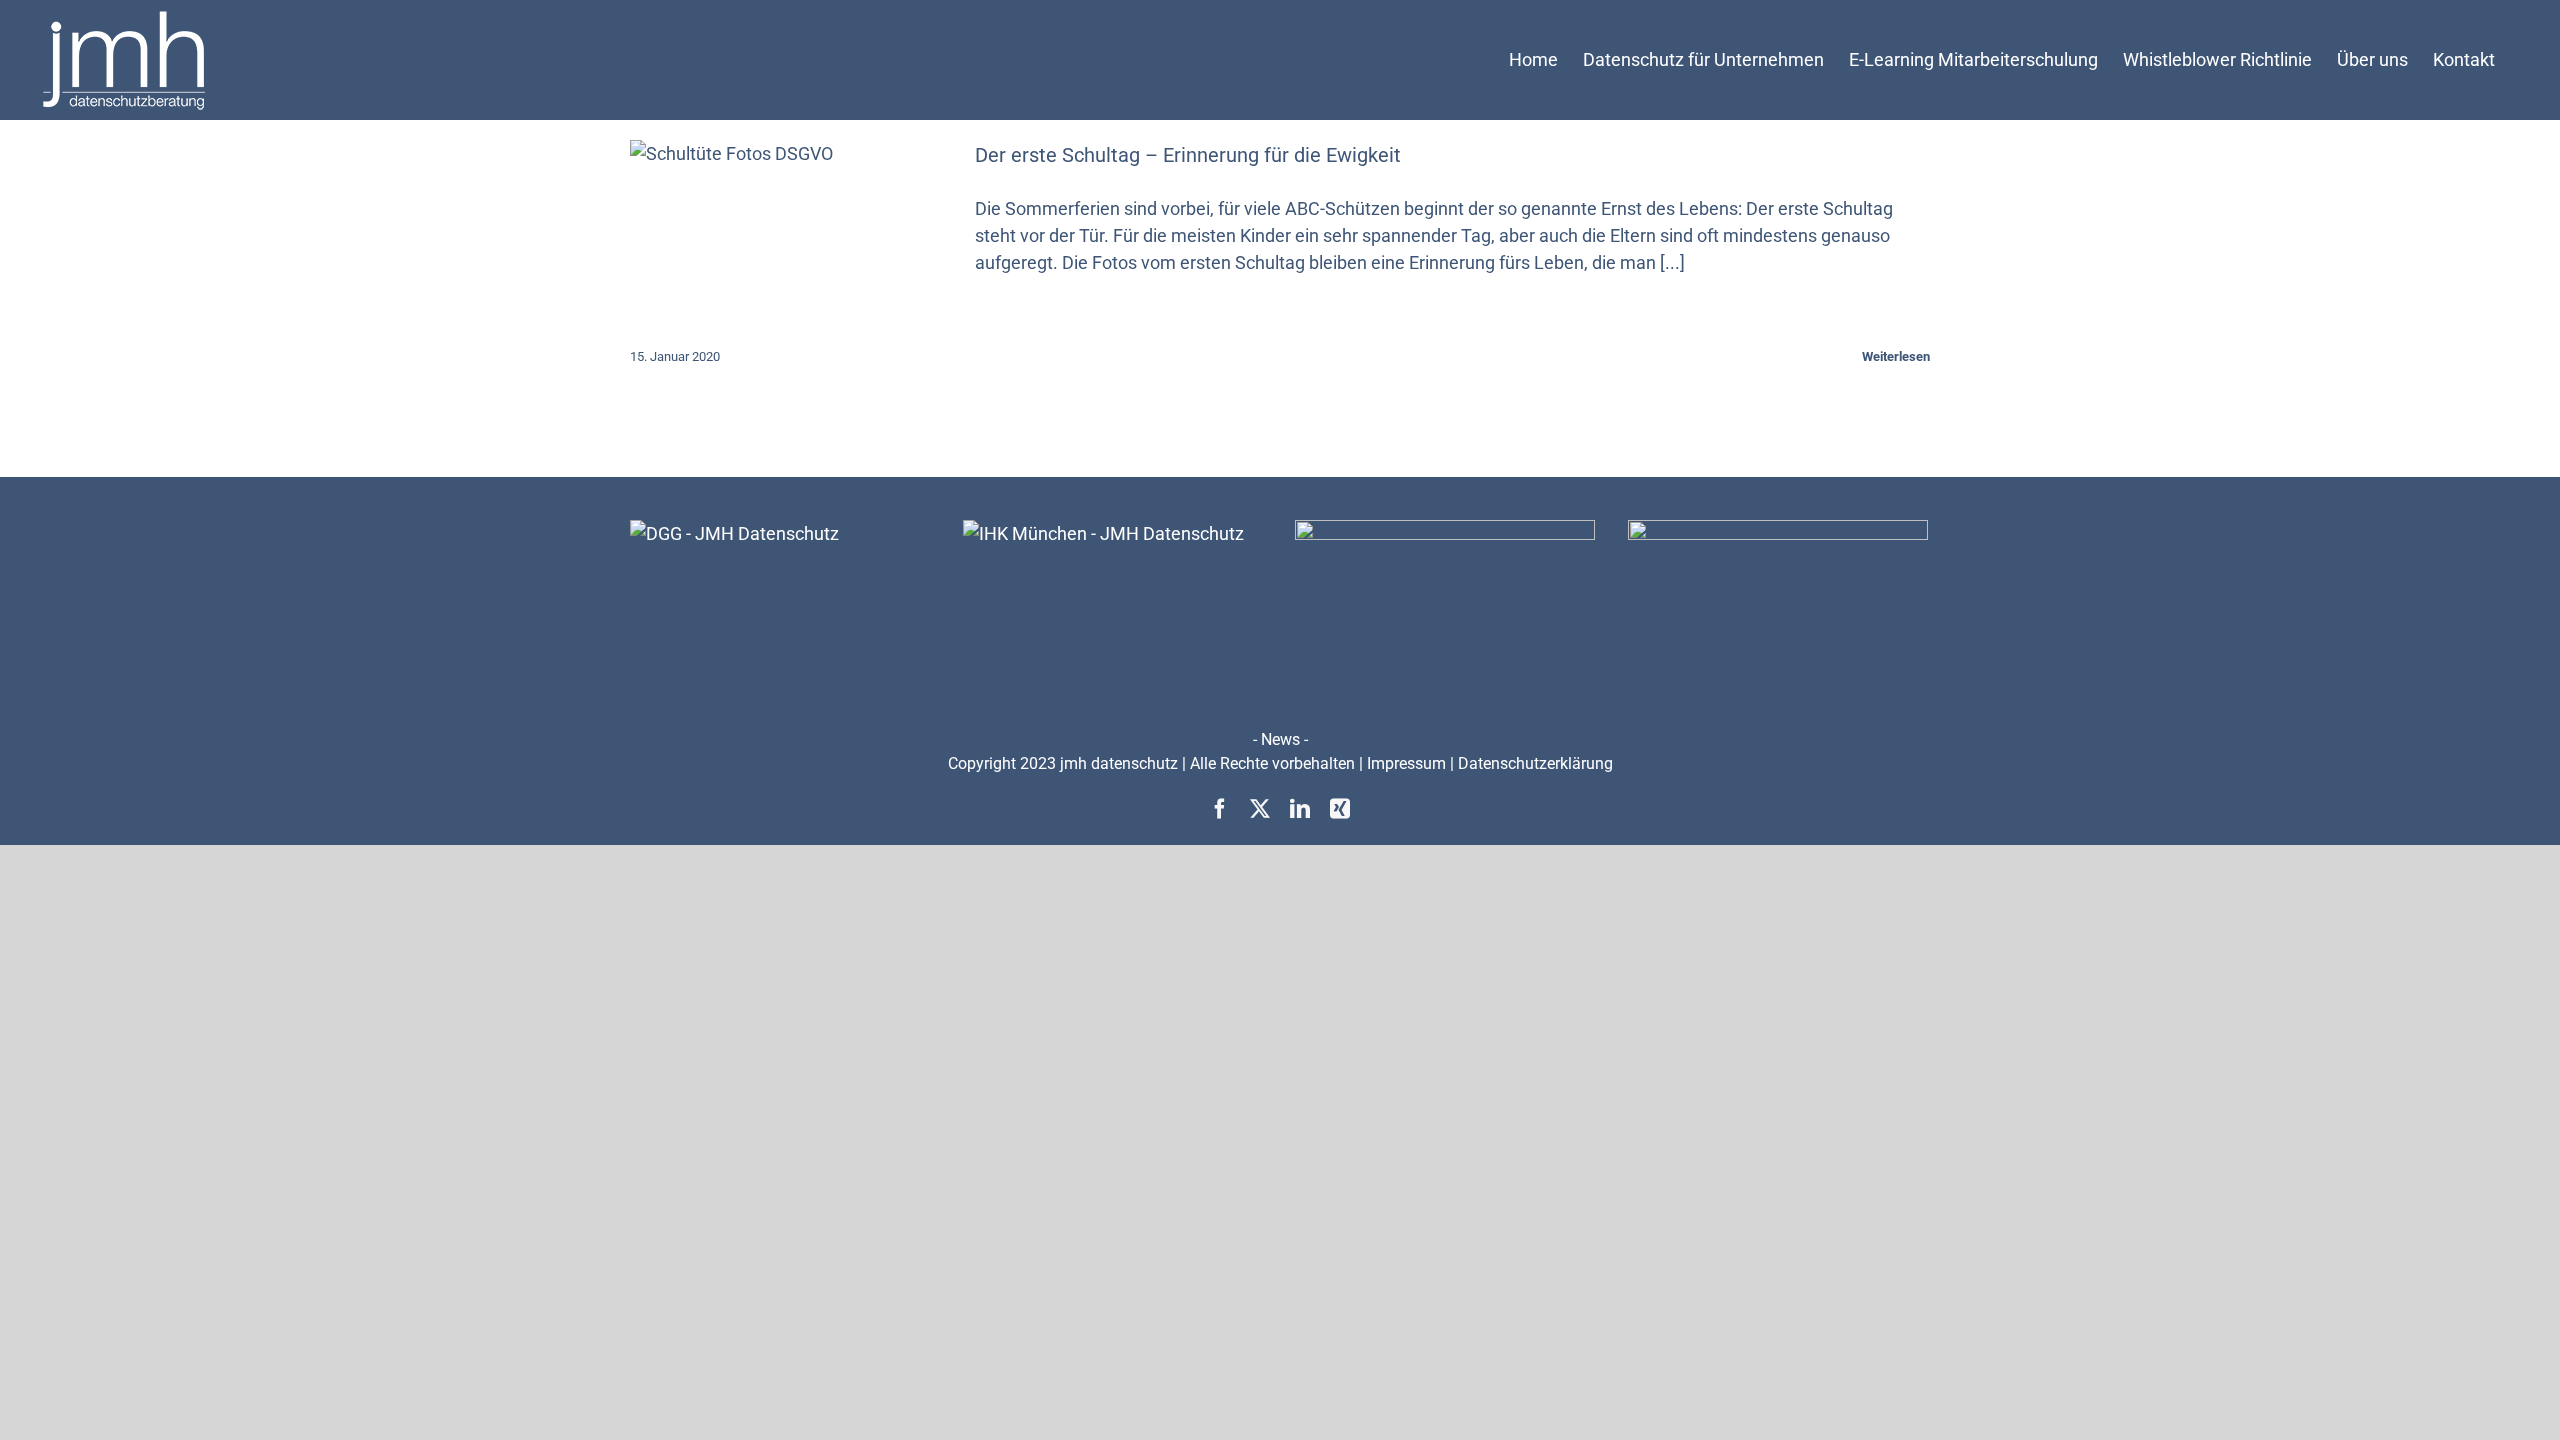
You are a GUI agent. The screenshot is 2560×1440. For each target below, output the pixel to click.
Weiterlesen (1896, 356)
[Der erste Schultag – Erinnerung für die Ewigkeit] (790, 241)
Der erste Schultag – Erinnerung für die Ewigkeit (1188, 155)
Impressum (1406, 763)
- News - (1280, 739)
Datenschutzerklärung (1535, 763)
